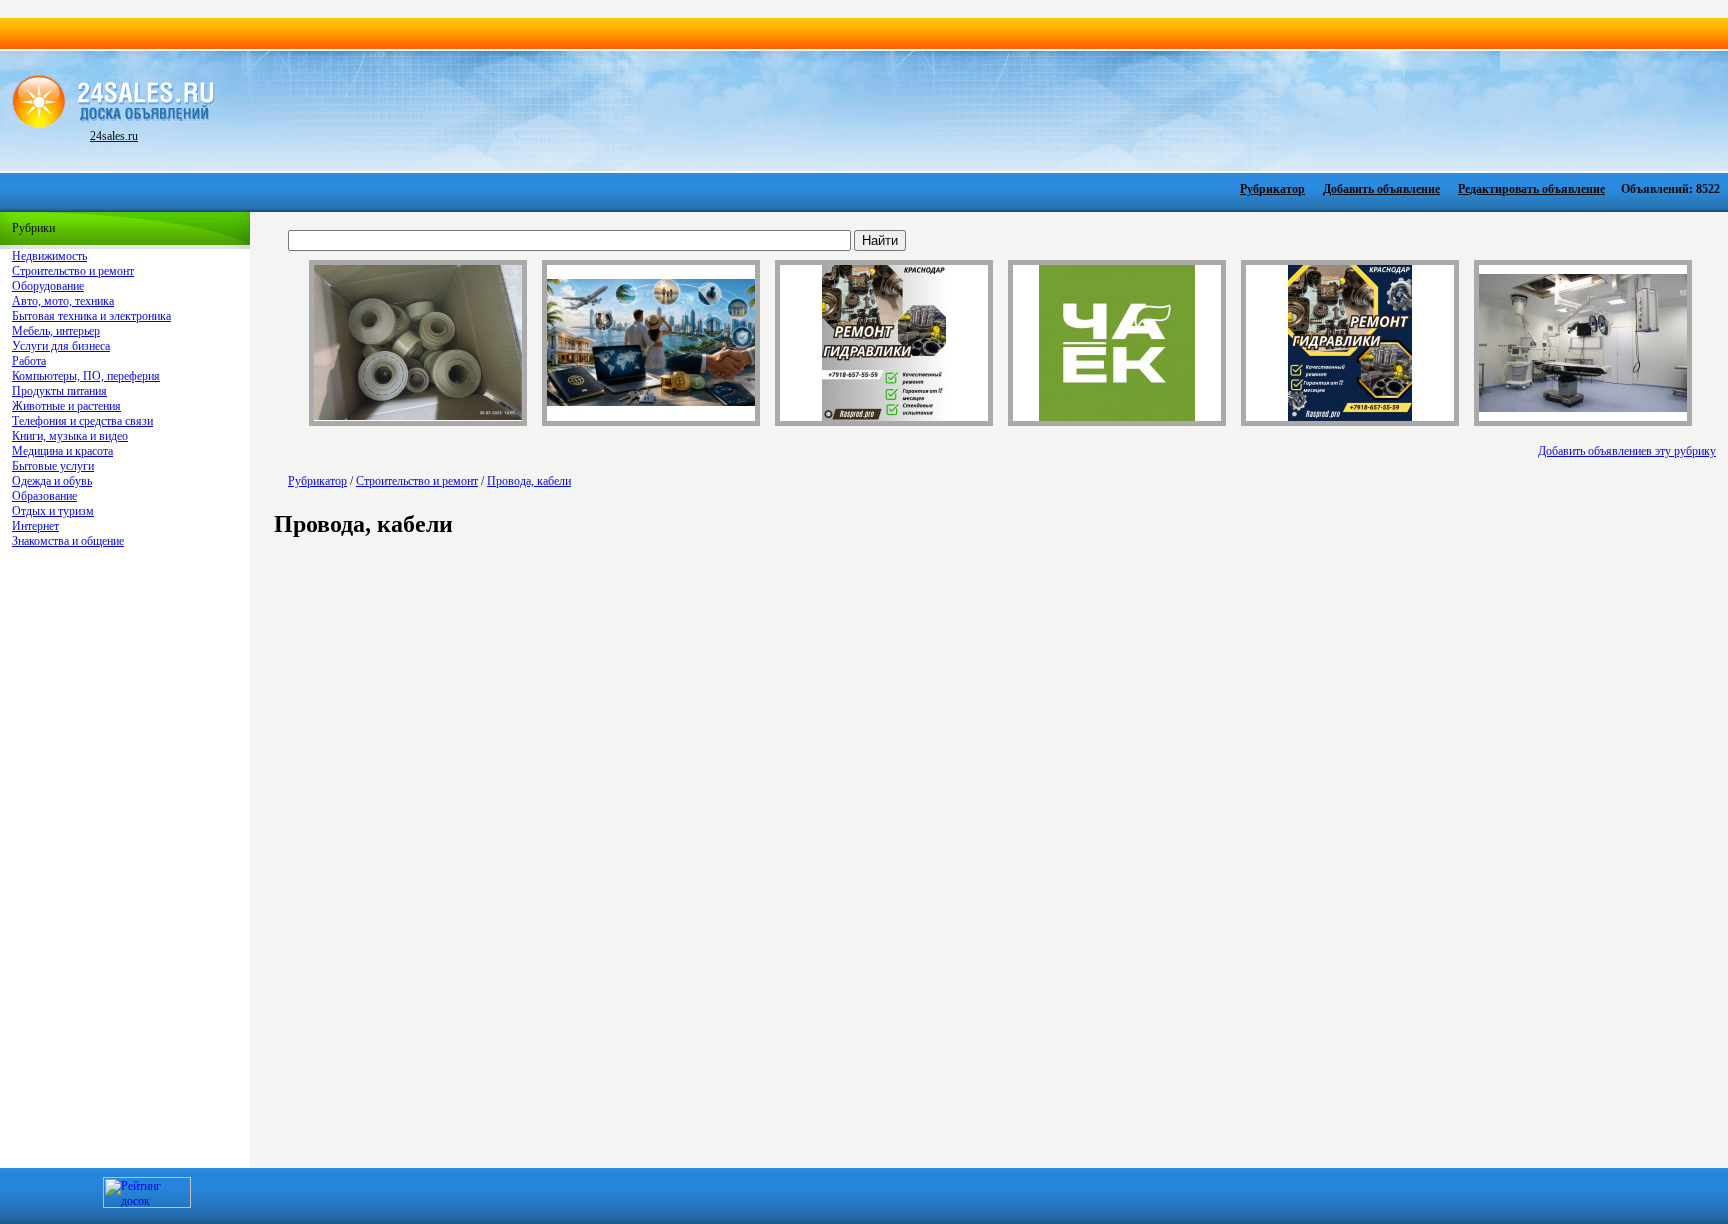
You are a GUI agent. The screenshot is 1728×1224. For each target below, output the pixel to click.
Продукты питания (59, 391)
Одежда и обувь (52, 481)
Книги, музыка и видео (70, 436)
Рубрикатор (1272, 189)
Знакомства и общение (68, 541)
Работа (29, 361)
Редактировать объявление (1531, 189)
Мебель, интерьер (56, 331)
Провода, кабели (529, 481)
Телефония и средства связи (82, 421)
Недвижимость (49, 256)
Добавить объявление (1381, 189)
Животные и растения (66, 406)
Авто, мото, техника (63, 301)
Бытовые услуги (53, 466)
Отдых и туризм (53, 511)
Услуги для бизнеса (61, 346)
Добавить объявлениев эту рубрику (1627, 451)
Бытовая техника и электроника (91, 316)
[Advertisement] (966, 109)
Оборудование (48, 286)
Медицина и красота (62, 451)
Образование (44, 496)
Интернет (35, 526)
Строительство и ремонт (73, 271)
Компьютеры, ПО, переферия (86, 376)
